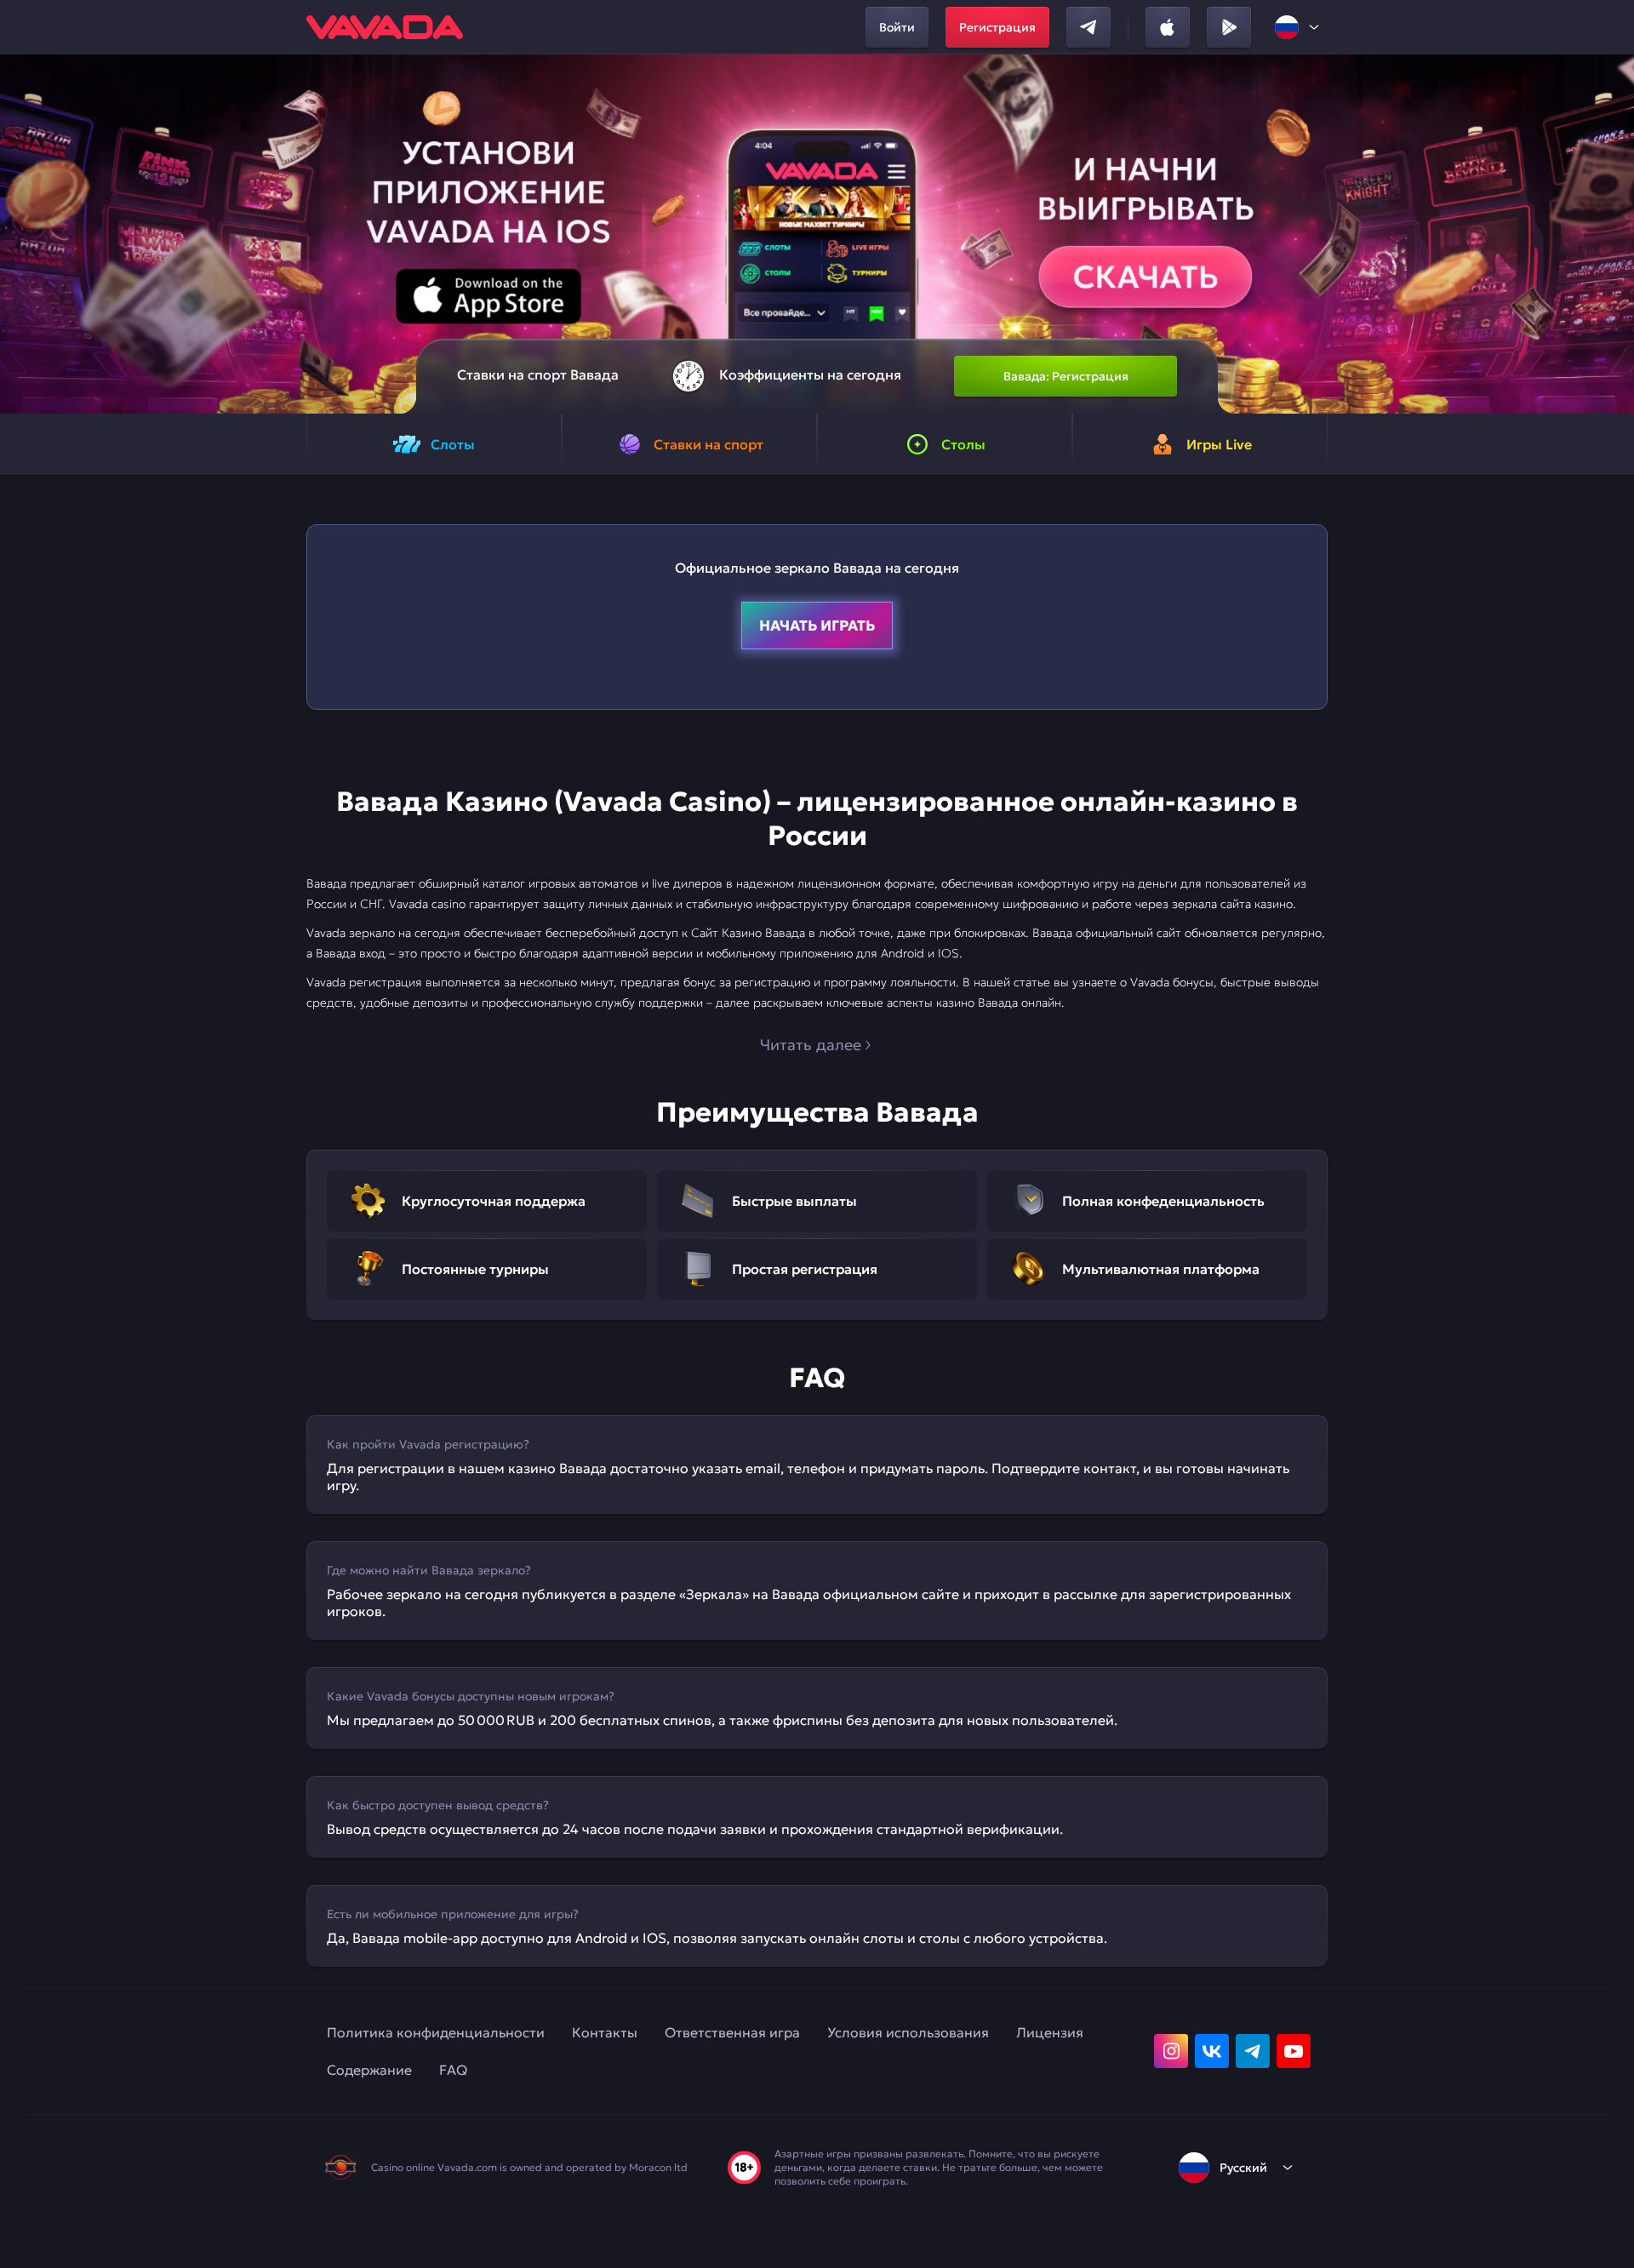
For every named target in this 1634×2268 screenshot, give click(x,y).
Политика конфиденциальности (436, 2032)
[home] (385, 27)
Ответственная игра (732, 2032)
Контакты (605, 2032)
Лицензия (1050, 2032)
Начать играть (817, 626)
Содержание (369, 2070)
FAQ (453, 2070)
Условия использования (908, 2032)
